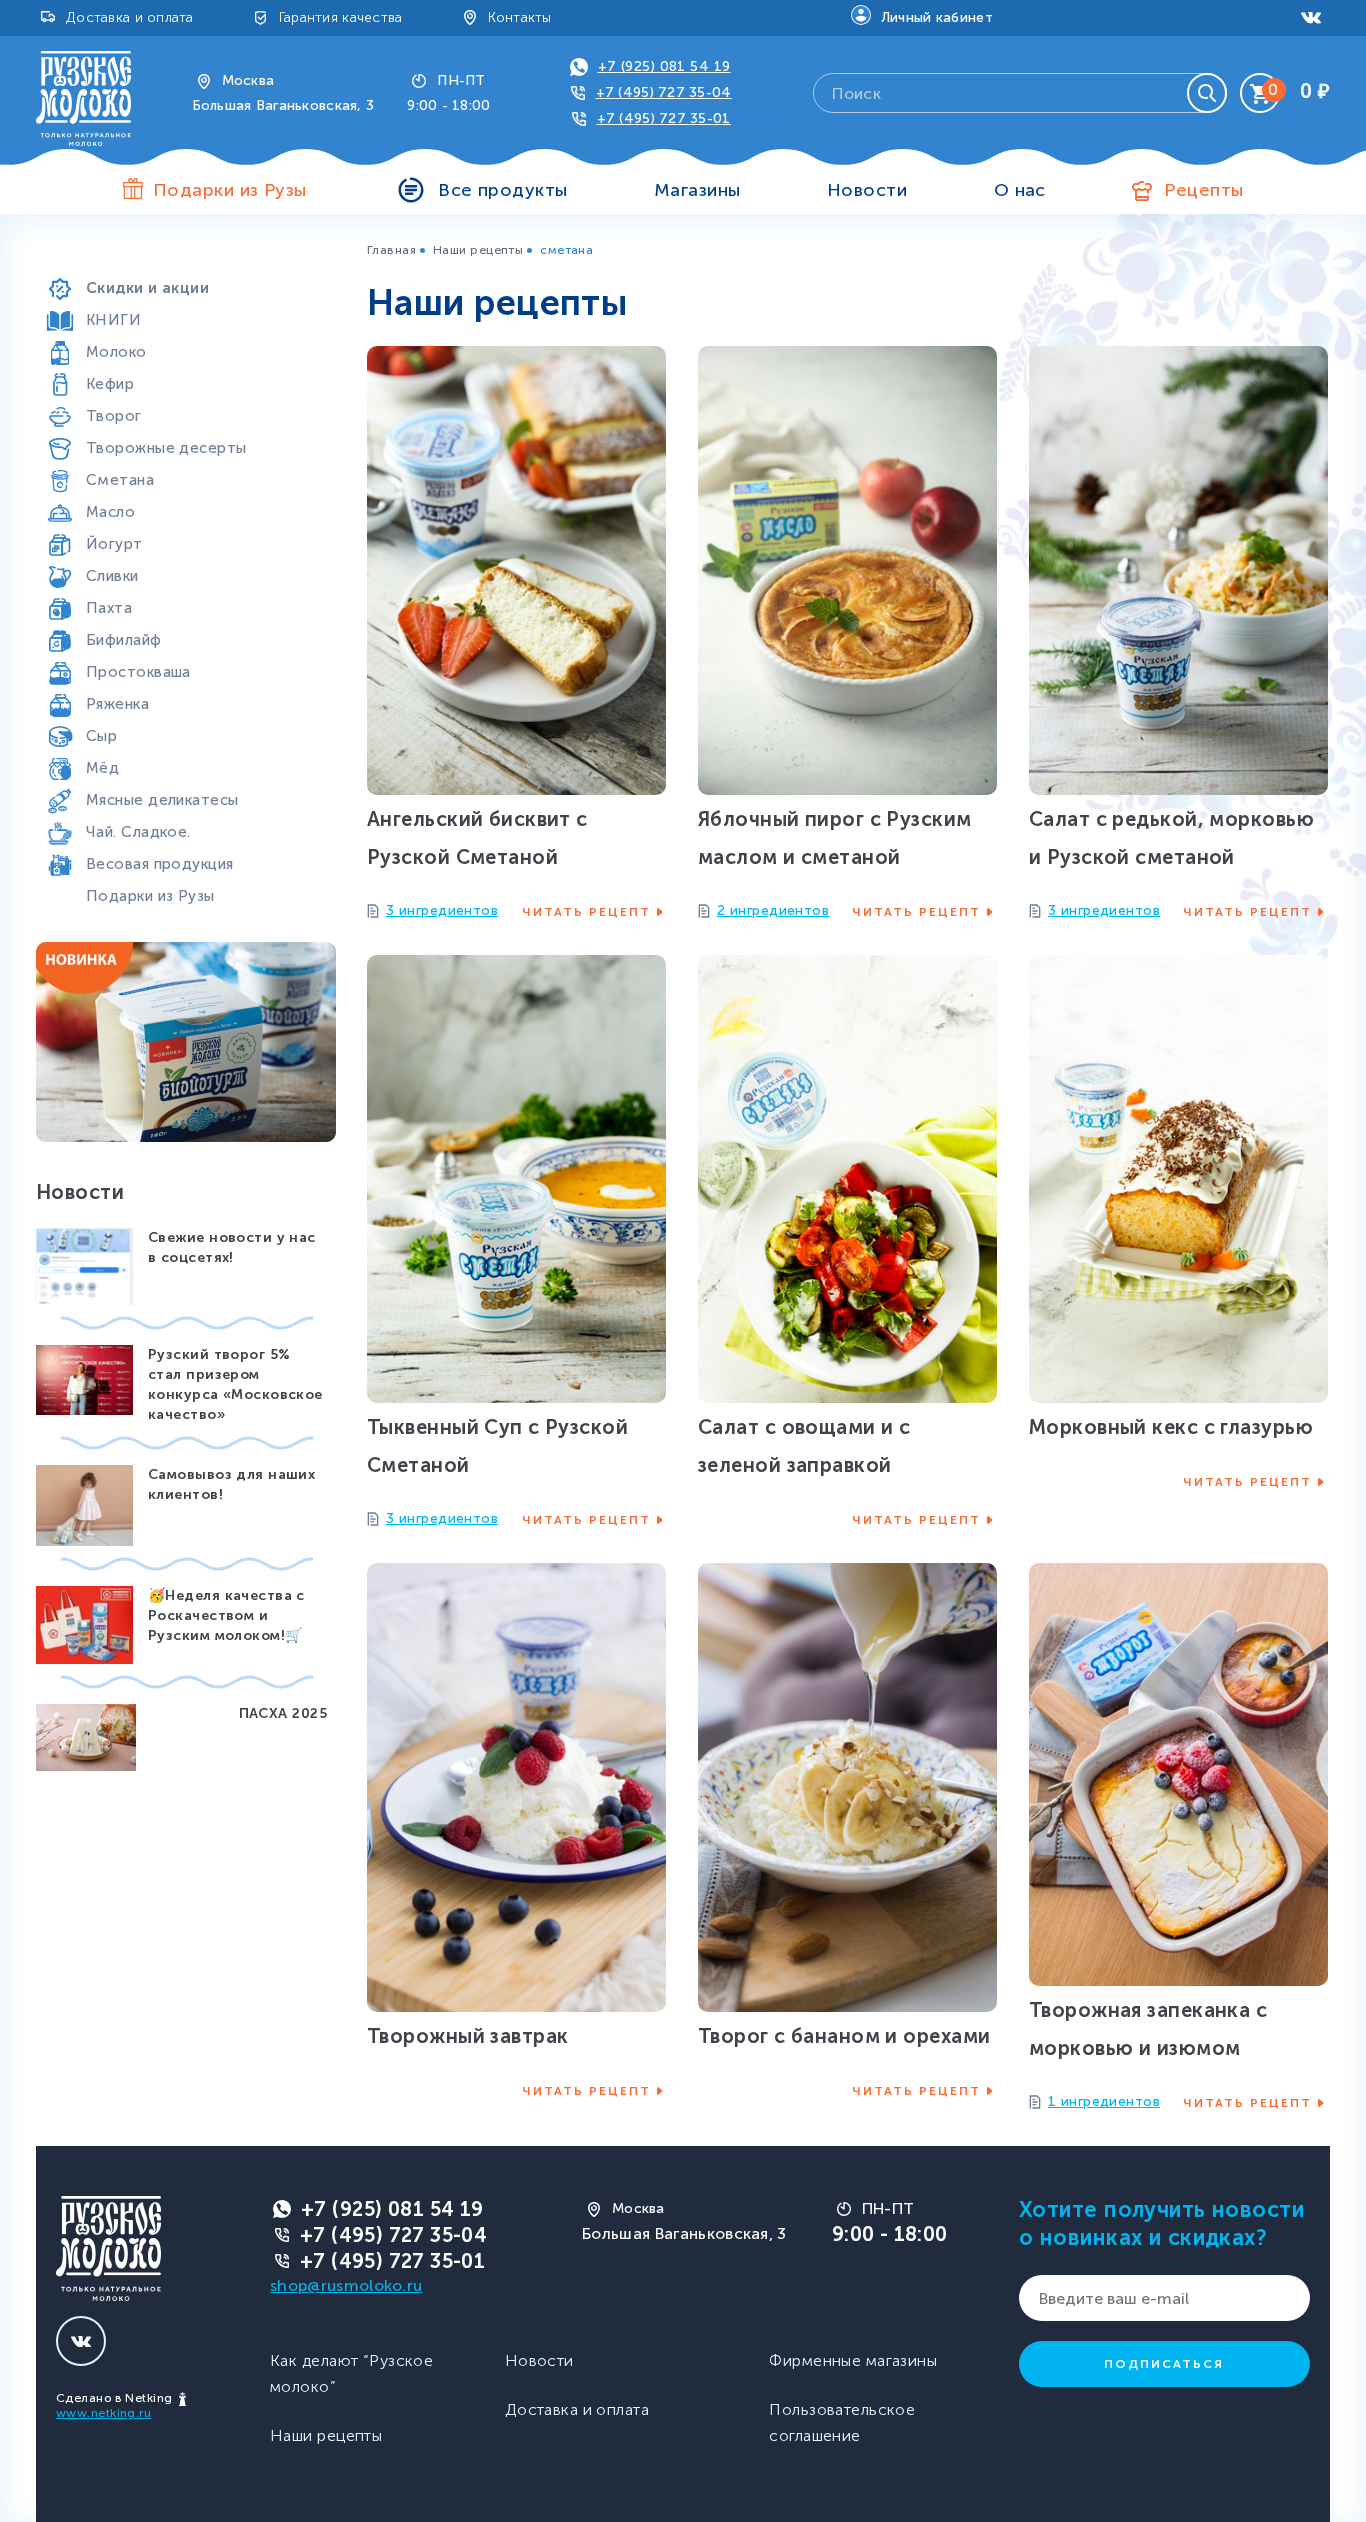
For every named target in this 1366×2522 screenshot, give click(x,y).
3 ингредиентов (442, 910)
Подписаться (1164, 2364)
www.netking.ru (103, 2413)
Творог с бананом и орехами (844, 2036)
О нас (1020, 190)
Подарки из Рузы (150, 896)
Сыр (101, 736)
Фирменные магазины (853, 2360)
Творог (114, 416)
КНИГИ (113, 320)
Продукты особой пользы (185, 256)
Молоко (116, 352)
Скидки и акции (147, 288)
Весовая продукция (159, 864)
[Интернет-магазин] (83, 97)
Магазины (697, 190)
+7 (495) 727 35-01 (664, 118)
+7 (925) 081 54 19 (664, 66)
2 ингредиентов (773, 910)
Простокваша (138, 672)
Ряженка (117, 704)
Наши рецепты (478, 250)
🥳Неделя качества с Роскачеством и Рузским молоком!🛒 (226, 1615)
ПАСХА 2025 (283, 1713)
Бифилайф (124, 640)
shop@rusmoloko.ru (346, 2285)
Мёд (102, 768)
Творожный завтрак (467, 2036)
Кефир (110, 384)
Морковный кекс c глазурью (1171, 1427)
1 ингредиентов (1104, 2101)
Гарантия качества (341, 17)
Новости (867, 190)
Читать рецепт (586, 912)
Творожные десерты (166, 448)
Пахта (109, 608)
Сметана (120, 480)
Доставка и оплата (130, 17)
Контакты (520, 17)
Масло (110, 512)
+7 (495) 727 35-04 (664, 92)
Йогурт (114, 544)
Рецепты (1203, 190)
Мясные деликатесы (162, 800)
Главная (391, 250)
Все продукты (502, 190)
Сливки (112, 576)
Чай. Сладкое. (138, 832)
